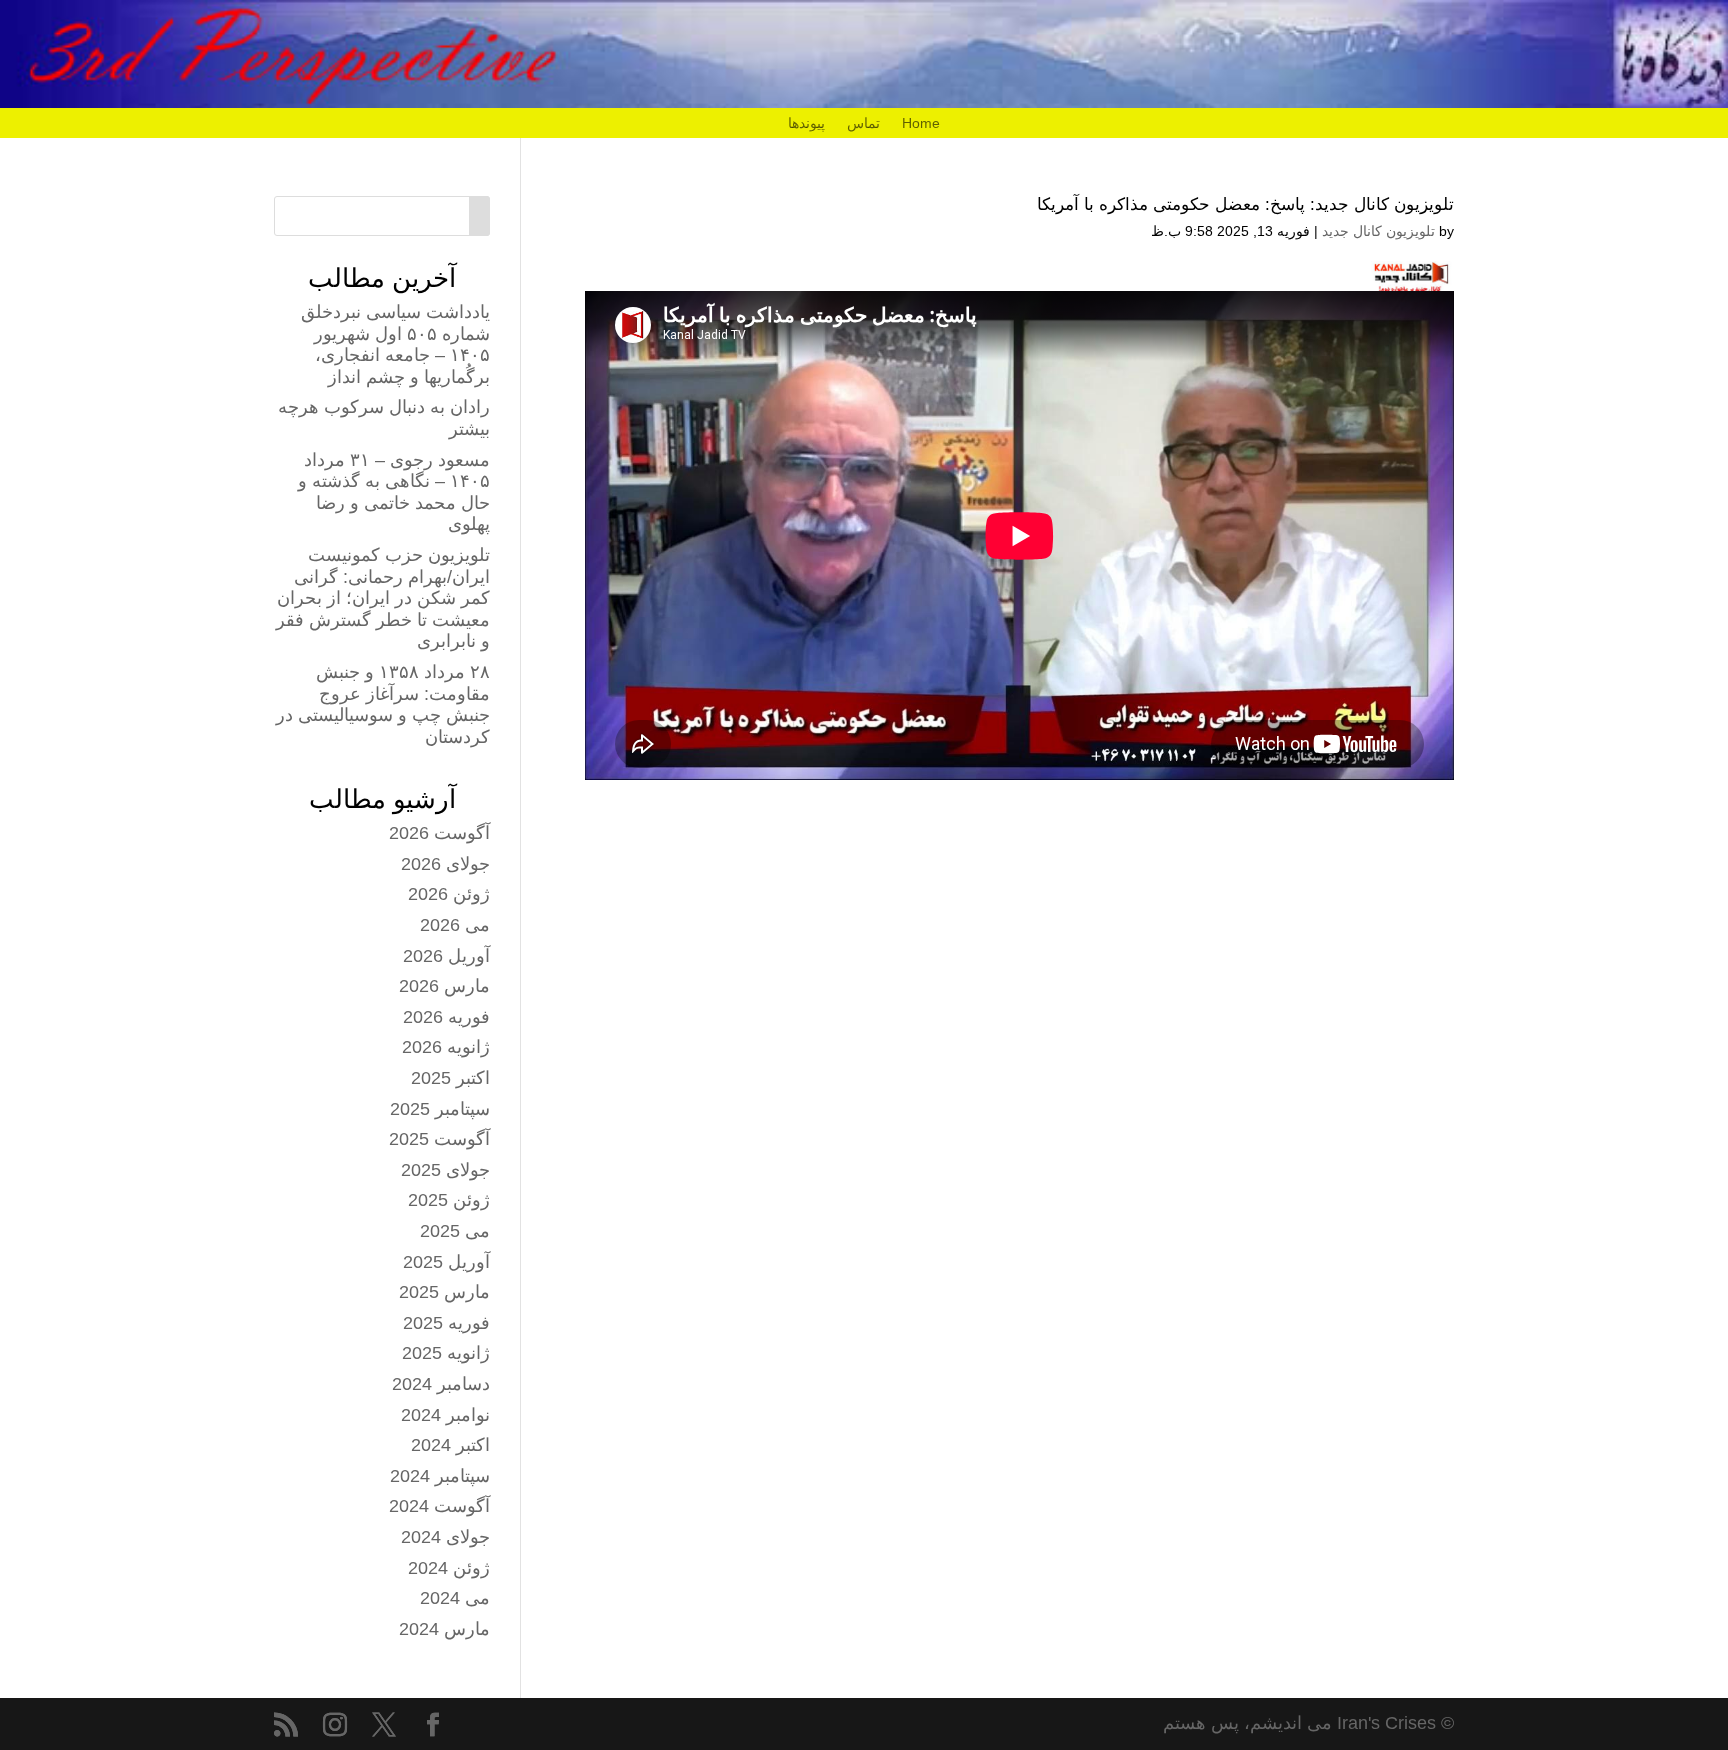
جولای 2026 (445, 864)
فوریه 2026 (446, 1017)
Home (921, 123)
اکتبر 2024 (450, 1445)
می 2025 (455, 1231)
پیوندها (806, 123)
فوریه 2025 (446, 1323)
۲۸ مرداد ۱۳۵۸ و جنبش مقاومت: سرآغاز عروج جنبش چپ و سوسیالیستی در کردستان (383, 704)
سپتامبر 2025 (440, 1109)
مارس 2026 (444, 986)
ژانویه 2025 (446, 1353)
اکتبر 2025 (450, 1078)
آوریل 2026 (446, 956)
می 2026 (455, 925)
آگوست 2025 (439, 1139)
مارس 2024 (444, 1629)
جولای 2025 (445, 1170)
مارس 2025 (444, 1292)
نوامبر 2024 (445, 1415)
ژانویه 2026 (446, 1047)
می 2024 (455, 1598)
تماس (863, 123)
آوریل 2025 (446, 1262)
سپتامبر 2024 (440, 1476)
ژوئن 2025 (449, 1200)
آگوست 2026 (439, 833)
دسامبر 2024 (441, 1384)
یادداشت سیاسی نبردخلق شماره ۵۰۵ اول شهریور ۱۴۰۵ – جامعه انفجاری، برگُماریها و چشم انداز (395, 344)
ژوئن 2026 (449, 894)
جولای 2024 (445, 1537)
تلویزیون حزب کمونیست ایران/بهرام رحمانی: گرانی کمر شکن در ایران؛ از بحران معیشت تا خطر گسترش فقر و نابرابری (383, 598)
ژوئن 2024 (449, 1568)
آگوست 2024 (439, 1506)
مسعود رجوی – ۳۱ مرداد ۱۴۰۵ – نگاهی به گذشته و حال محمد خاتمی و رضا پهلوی (394, 492)
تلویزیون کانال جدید (1378, 231)
